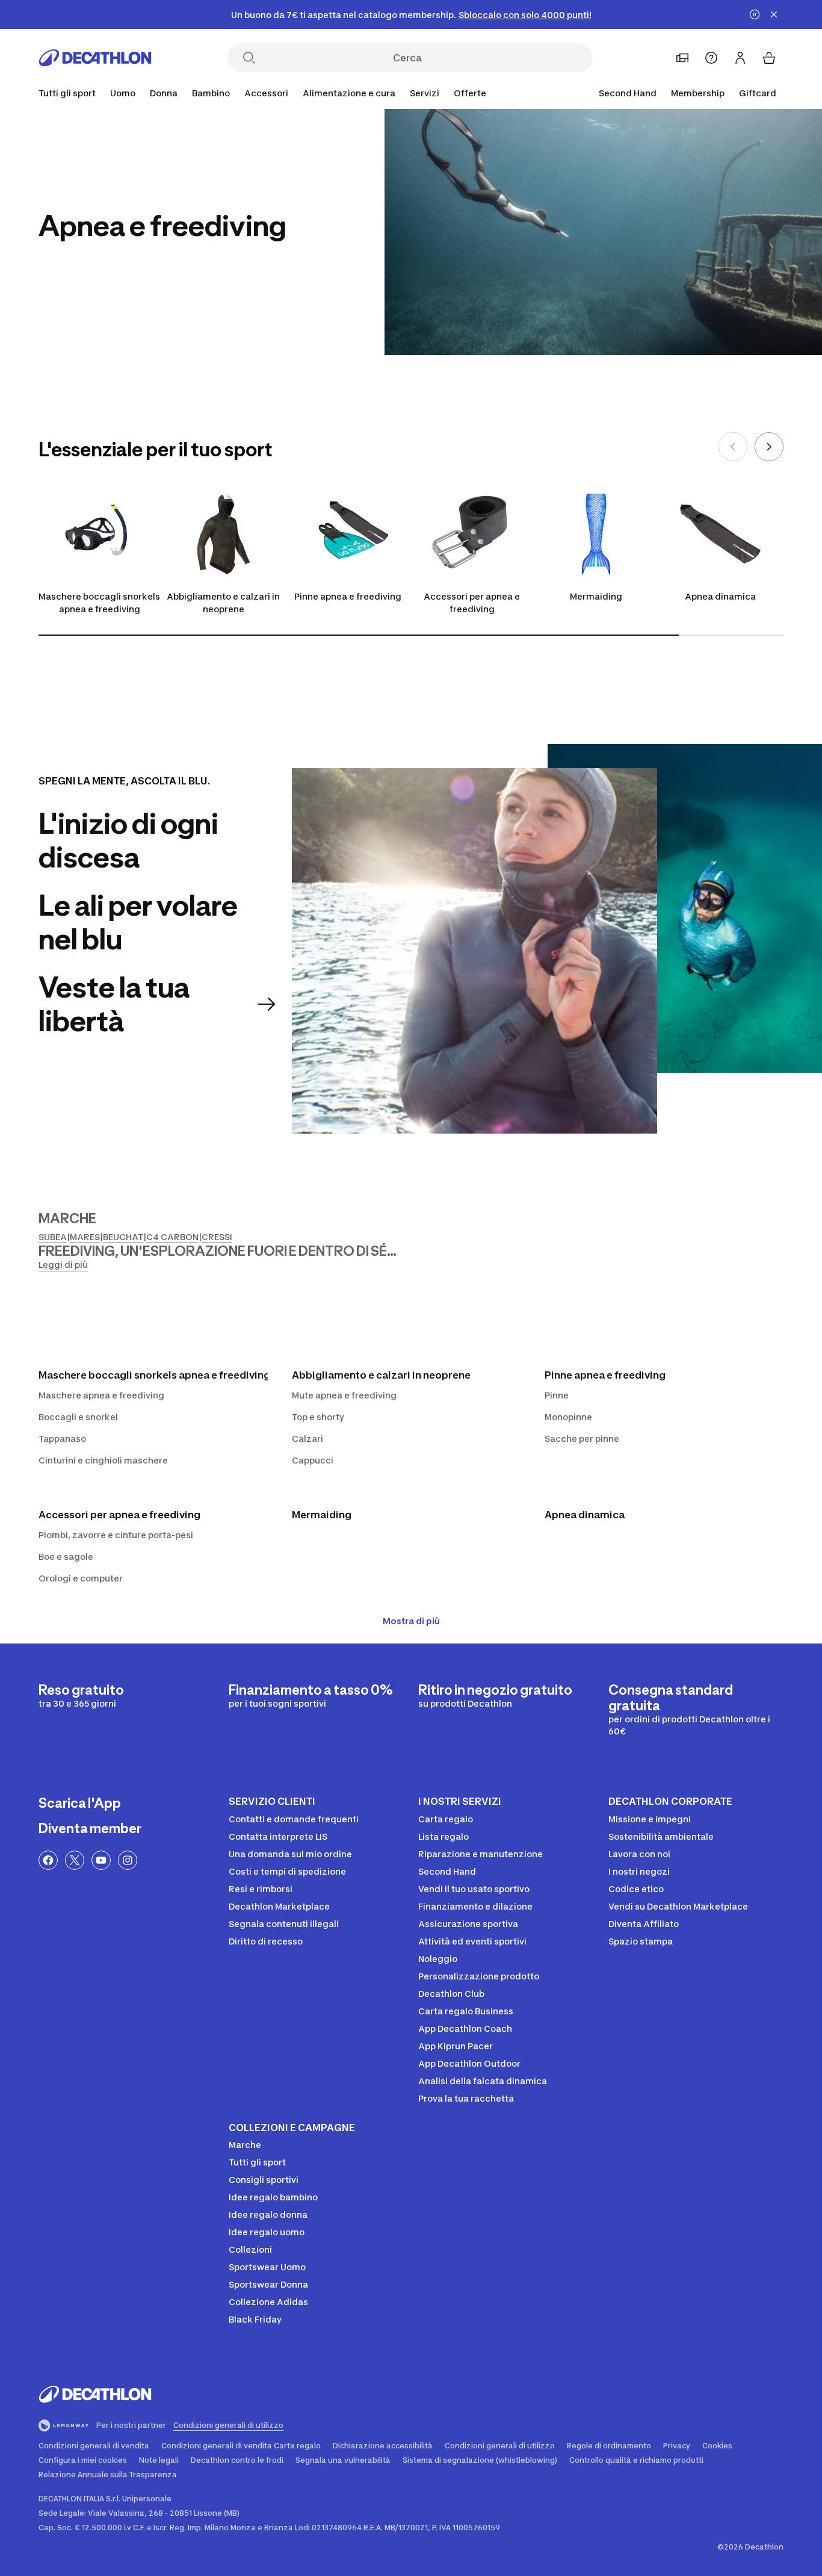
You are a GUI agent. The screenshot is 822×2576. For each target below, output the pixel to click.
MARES (85, 1237)
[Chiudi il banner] (774, 14)
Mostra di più (411, 1621)
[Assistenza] (711, 58)
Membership (698, 93)
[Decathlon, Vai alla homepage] (95, 58)
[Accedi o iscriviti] (740, 58)
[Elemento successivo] (769, 447)
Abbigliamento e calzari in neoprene (223, 603)
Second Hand (628, 93)
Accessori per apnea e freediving (472, 603)
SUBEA (53, 1237)
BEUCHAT (123, 1237)
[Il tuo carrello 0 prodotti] (769, 58)
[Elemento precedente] (733, 447)
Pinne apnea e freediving (348, 596)
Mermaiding (596, 596)
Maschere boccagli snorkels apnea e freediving (99, 603)
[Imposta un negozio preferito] (682, 58)
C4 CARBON (172, 1237)
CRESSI (217, 1237)
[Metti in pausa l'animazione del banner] (755, 14)
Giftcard (758, 93)
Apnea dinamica (720, 596)
